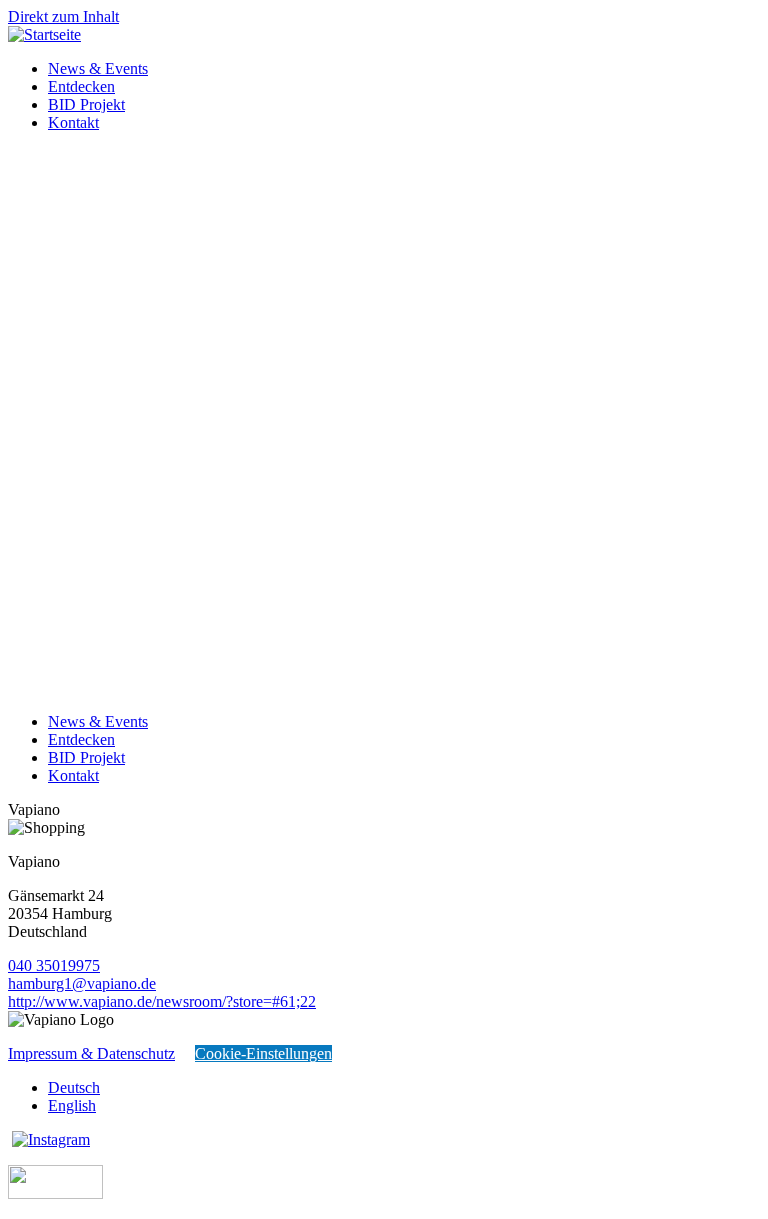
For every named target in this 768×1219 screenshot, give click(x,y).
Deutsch (74, 1087)
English (72, 1105)
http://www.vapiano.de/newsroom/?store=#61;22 (162, 1001)
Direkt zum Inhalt (63, 16)
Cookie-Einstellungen (263, 1053)
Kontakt (73, 122)
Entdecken (81, 86)
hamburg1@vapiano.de (82, 983)
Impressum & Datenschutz (91, 1053)
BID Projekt (86, 104)
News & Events (98, 68)
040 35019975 (54, 965)
